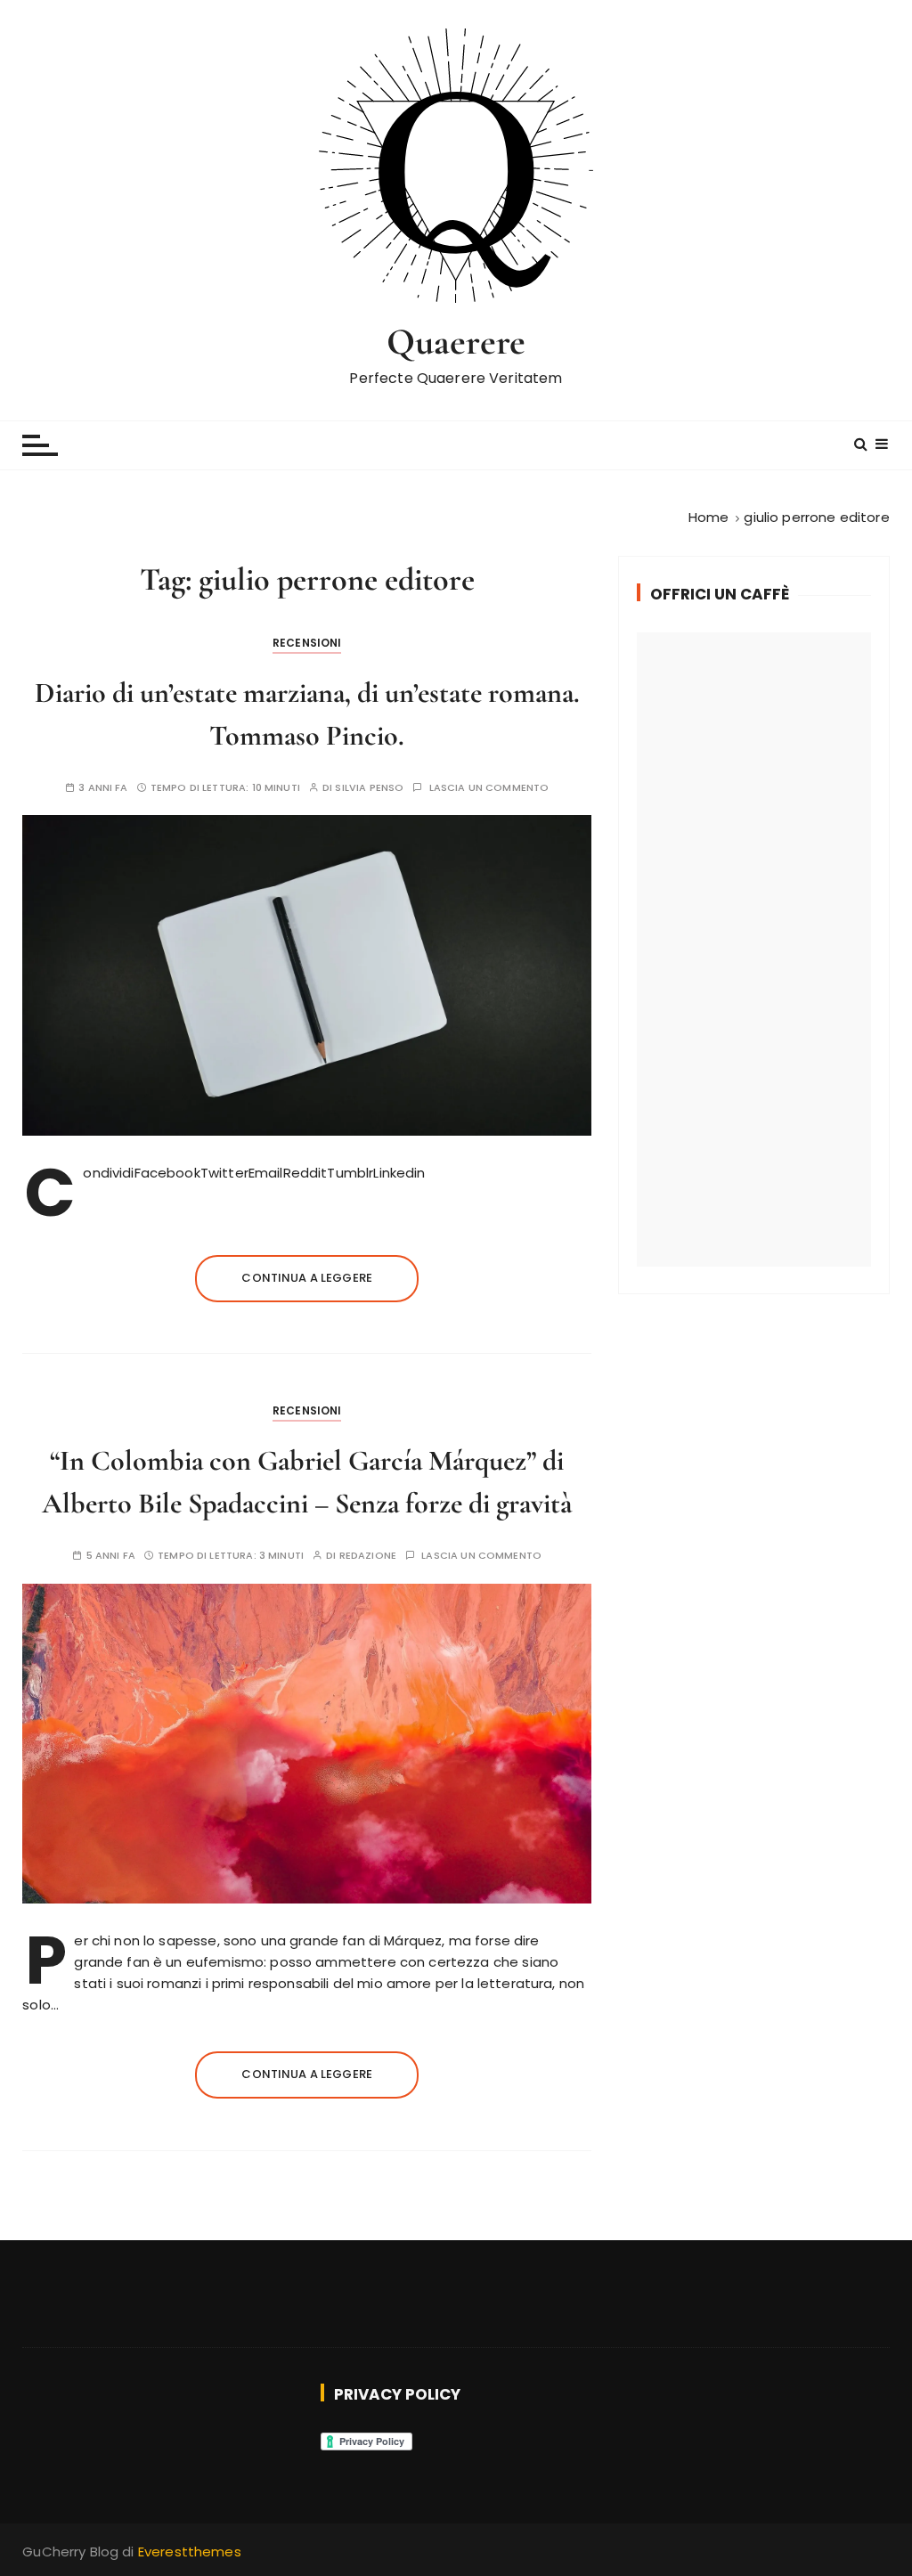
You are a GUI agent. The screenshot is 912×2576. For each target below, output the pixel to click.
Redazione (368, 1556)
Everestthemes (190, 2552)
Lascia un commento (489, 788)
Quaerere (456, 342)
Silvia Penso (369, 788)
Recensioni (307, 643)
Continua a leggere (307, 1278)
